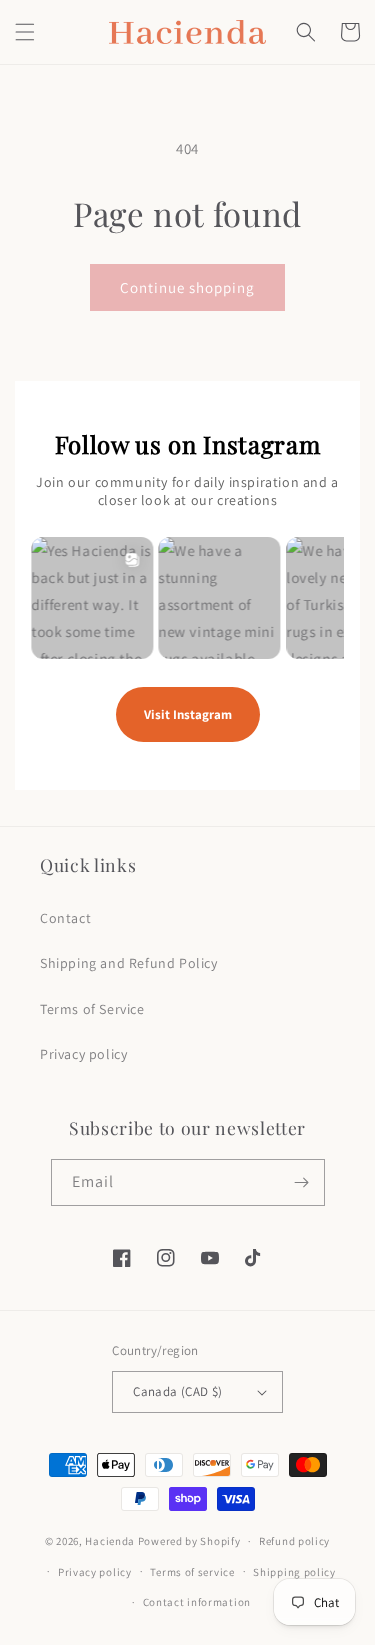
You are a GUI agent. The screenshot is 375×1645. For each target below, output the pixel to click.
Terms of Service (92, 1009)
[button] (25, 32)
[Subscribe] (302, 1182)
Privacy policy (83, 1054)
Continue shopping (187, 287)
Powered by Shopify (189, 1541)
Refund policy (294, 1541)
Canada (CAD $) (178, 1391)
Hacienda (110, 1541)
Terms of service (192, 1572)
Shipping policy (294, 1572)
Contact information (197, 1602)
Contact (65, 918)
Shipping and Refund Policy (129, 963)
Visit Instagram (188, 714)
